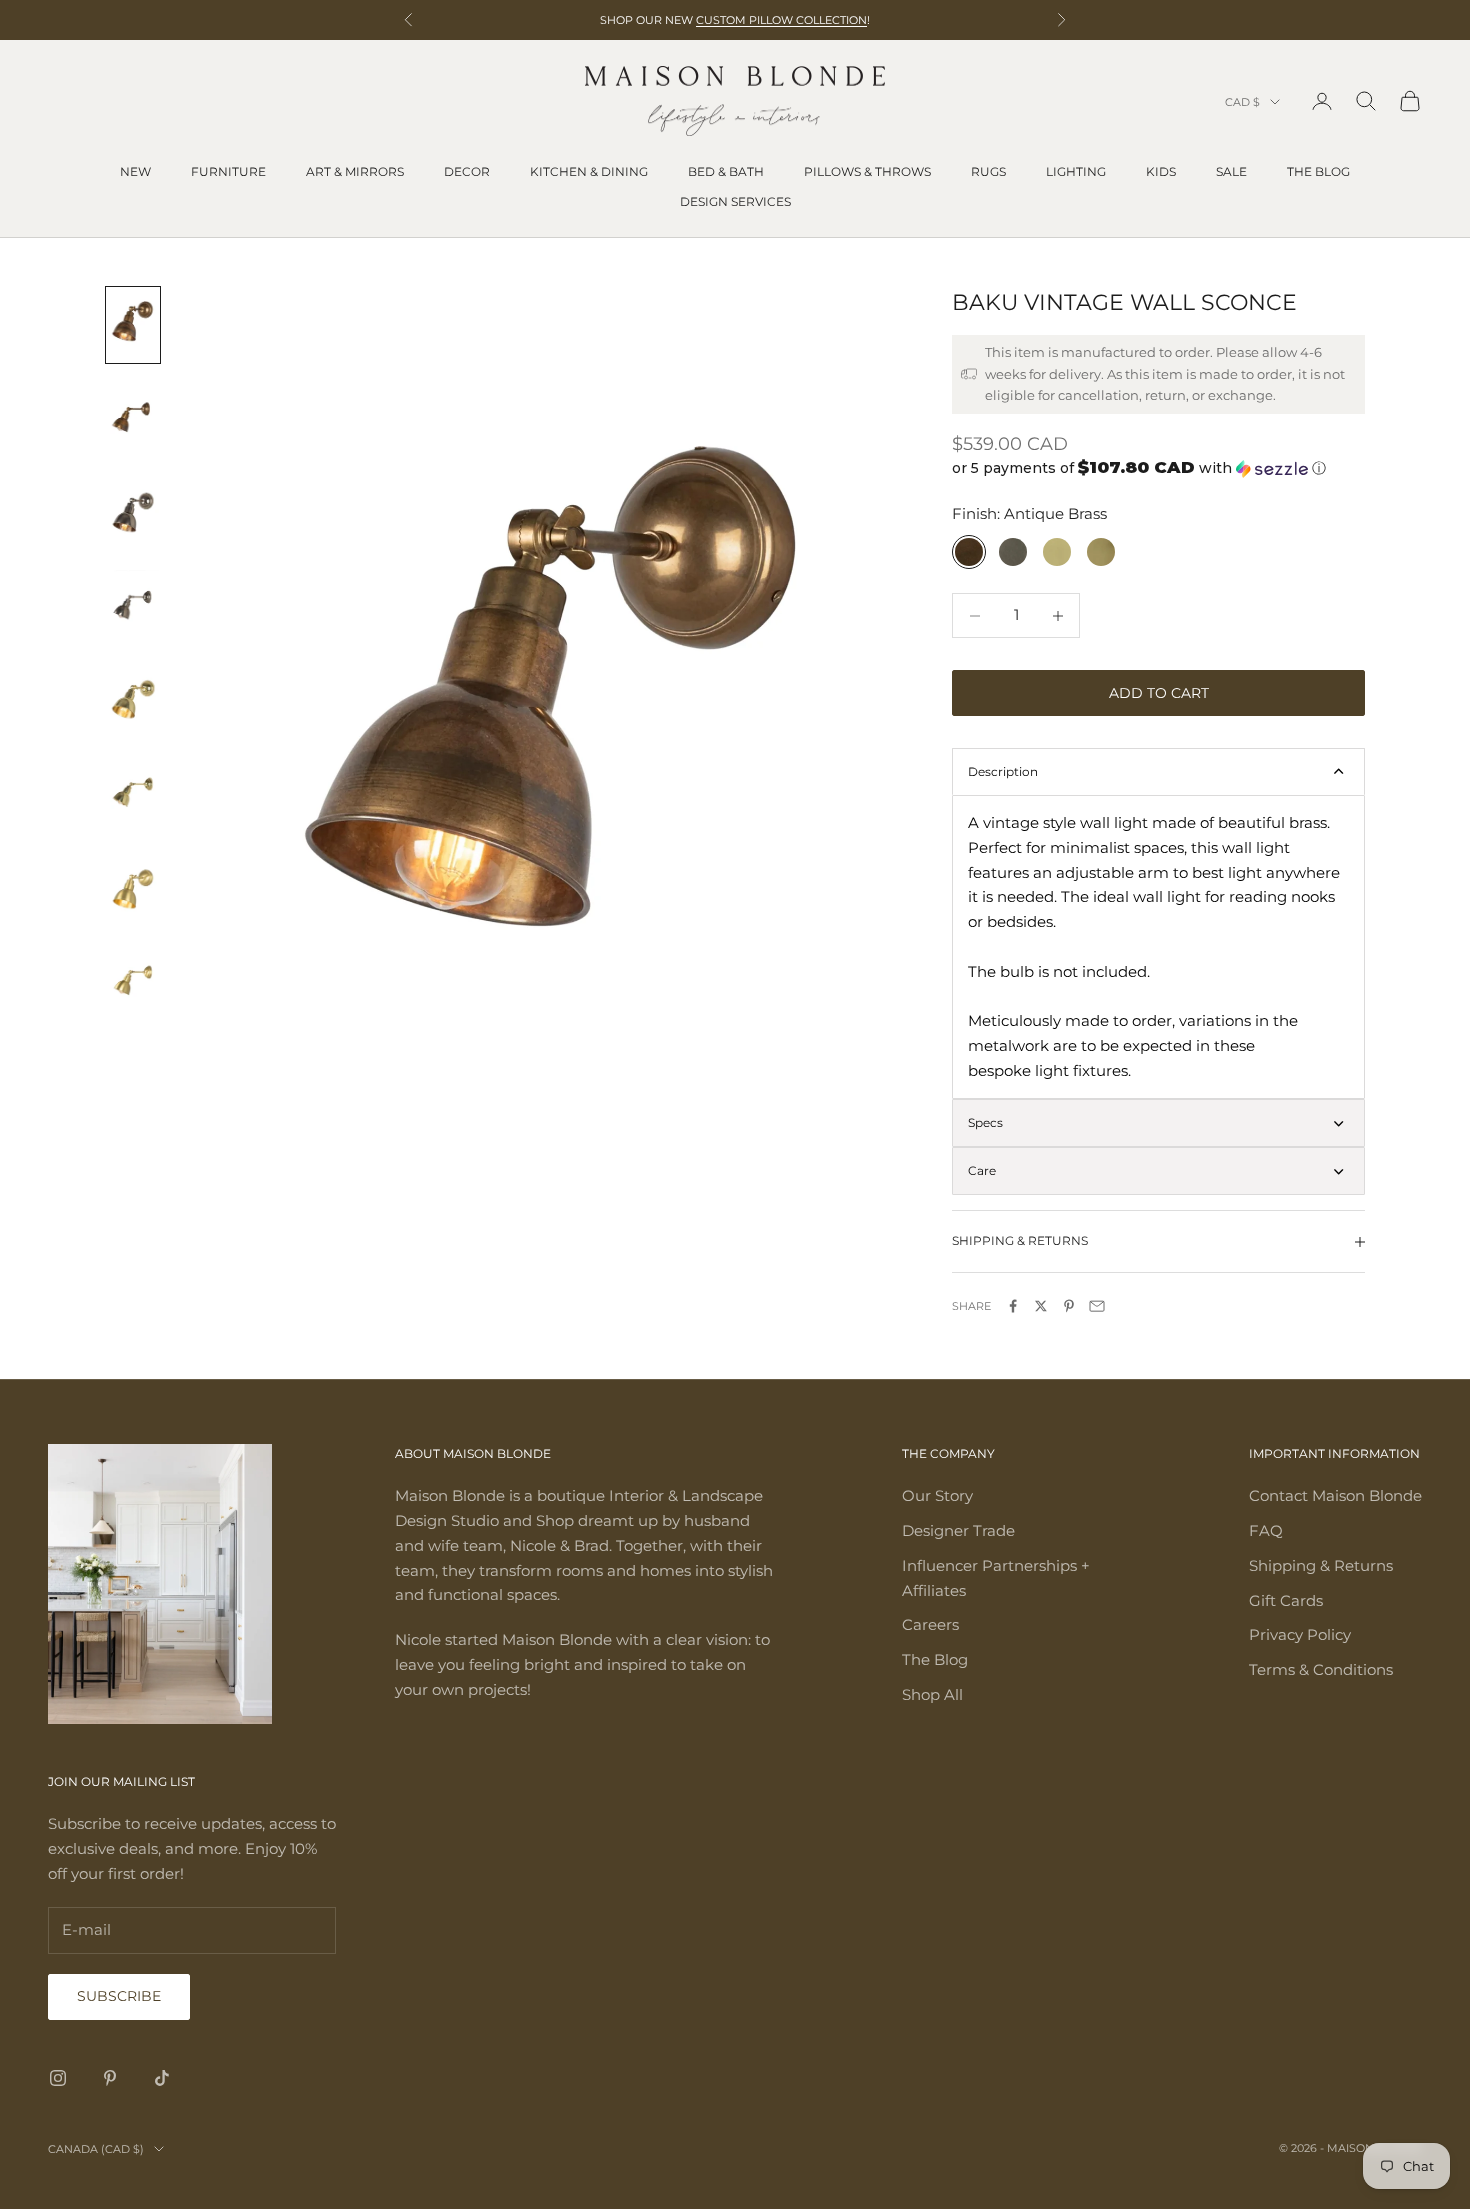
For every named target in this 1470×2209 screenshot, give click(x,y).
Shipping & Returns (1321, 1565)
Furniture (228, 171)
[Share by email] (1097, 1306)
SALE (1231, 171)
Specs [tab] (985, 1122)
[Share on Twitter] (1041, 1306)
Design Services (735, 201)
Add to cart (1159, 693)
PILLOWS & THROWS (867, 171)
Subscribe (119, 1996)
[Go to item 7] (133, 888)
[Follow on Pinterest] (110, 2078)
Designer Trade (958, 1530)
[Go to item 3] (133, 513)
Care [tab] (982, 1170)
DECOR (467, 171)
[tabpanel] (1158, 947)
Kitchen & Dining (589, 171)
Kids (1161, 171)
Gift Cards (1286, 1600)
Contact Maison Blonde (1335, 1495)
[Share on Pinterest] (1069, 1306)
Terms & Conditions (1321, 1669)
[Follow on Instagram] (58, 2078)
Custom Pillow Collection (781, 20)
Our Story (937, 1495)
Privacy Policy (1300, 1634)
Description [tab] (1003, 771)
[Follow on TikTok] (162, 2078)
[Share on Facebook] (1013, 1306)
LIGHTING (1076, 171)
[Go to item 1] (133, 325)
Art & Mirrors (355, 171)
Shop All (932, 1694)
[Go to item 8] (133, 982)
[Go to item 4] (133, 607)
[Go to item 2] (133, 419)
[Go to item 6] (133, 794)
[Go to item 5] (133, 700)
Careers (930, 1624)
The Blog (1318, 171)
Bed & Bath (726, 171)
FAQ (1266, 1530)
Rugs (988, 171)
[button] (1158, 468)
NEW (135, 171)
